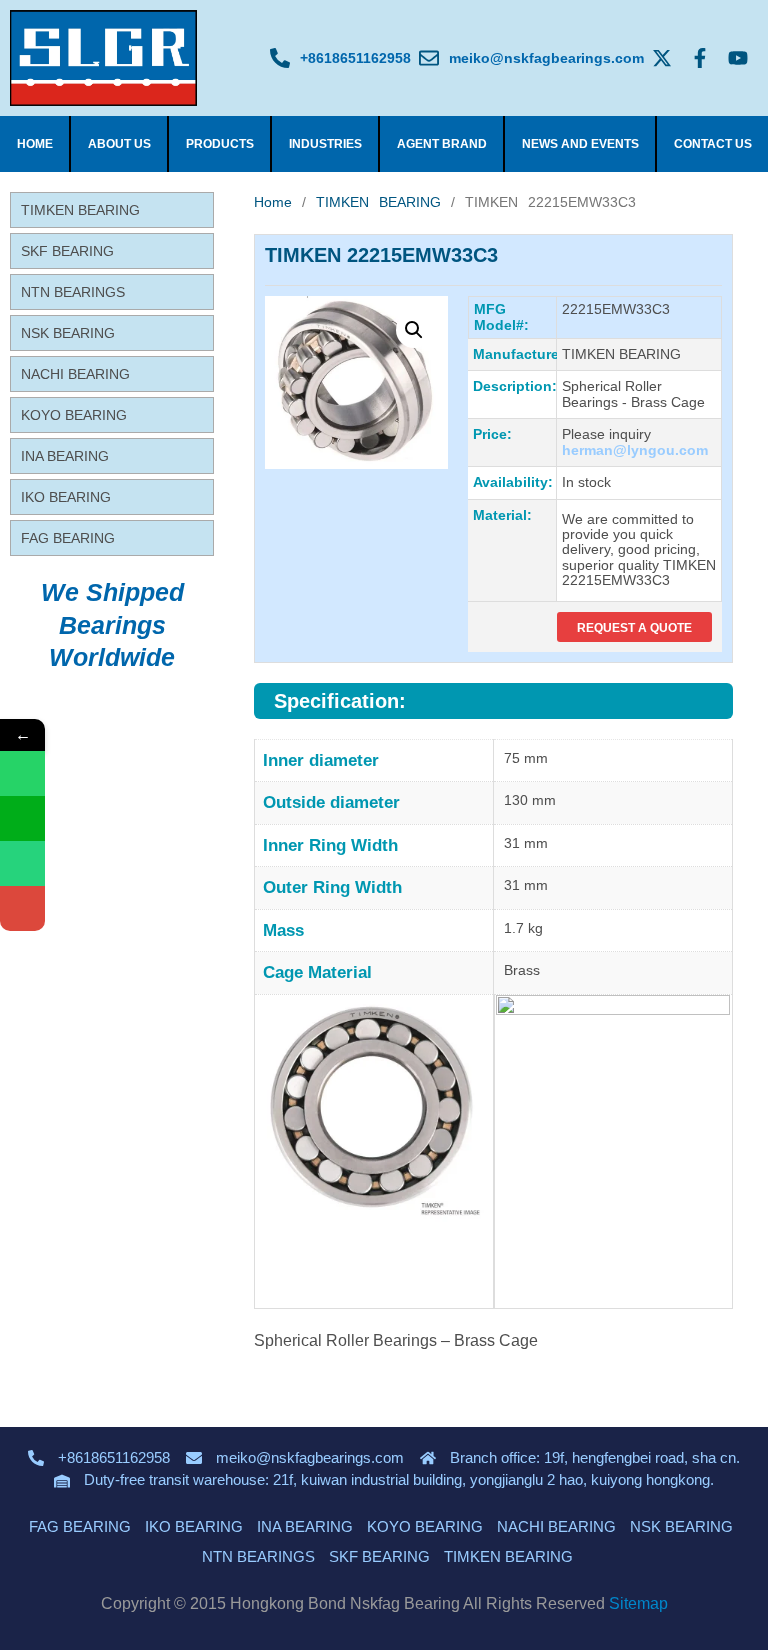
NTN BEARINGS (73, 292)
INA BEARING (65, 456)
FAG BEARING (68, 538)
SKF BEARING (67, 251)
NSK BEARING (68, 333)
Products (220, 144)
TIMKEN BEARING (80, 210)
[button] (414, 330)
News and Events (580, 144)
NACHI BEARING (75, 374)
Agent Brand (442, 144)
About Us (119, 144)
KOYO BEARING (74, 415)
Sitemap (638, 1603)
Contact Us (713, 144)
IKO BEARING (66, 497)
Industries (325, 144)
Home (35, 144)
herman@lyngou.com (635, 450)
